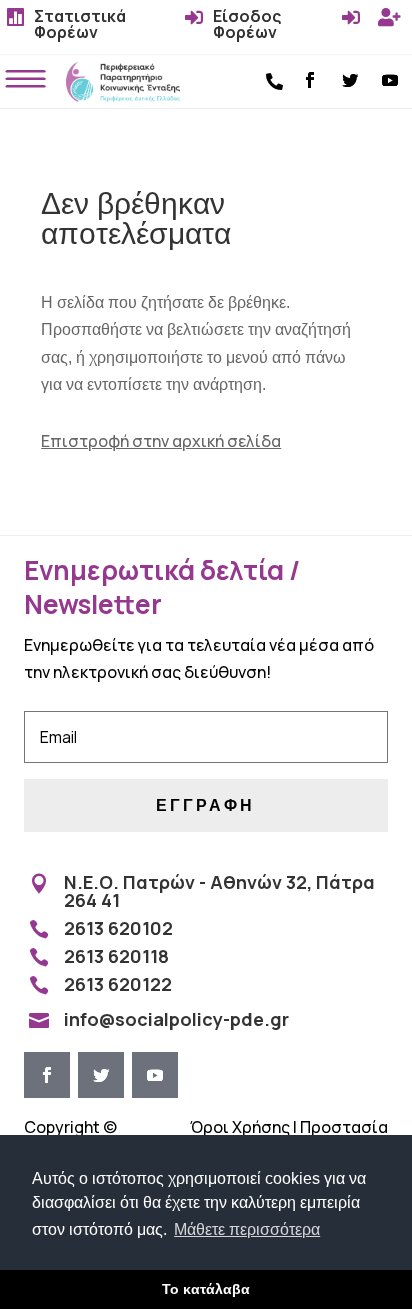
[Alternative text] (123, 96)
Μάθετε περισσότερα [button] (247, 1229)
